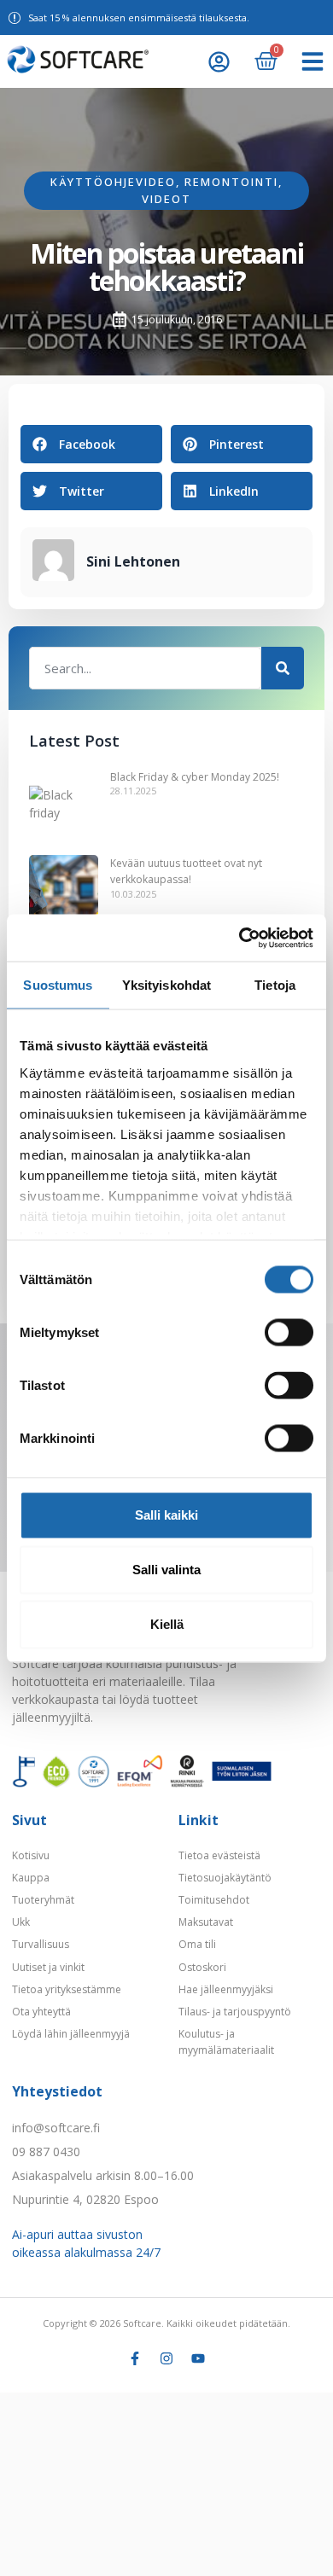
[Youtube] (198, 2358)
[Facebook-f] (135, 2358)
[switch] (289, 1333)
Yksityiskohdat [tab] (166, 985)
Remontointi (231, 182)
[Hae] (283, 668)
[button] (313, 61)
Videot (166, 199)
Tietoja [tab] (275, 985)
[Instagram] (166, 2358)
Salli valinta (166, 1570)
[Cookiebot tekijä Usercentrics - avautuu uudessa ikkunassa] (240, 938)
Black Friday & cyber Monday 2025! (195, 777)
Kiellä (167, 1624)
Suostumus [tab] (58, 985)
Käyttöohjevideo (113, 182)
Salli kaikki (166, 1515)
